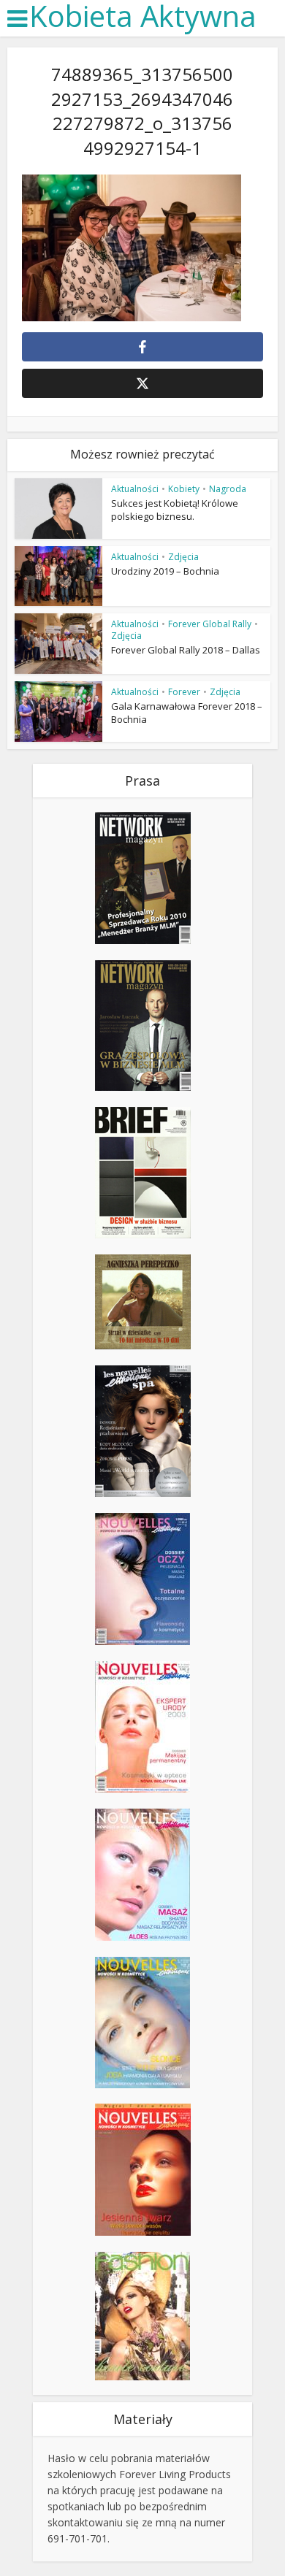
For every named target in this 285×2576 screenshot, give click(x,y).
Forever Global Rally (210, 624)
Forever (184, 692)
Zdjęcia (183, 557)
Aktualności (135, 489)
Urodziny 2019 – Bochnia (165, 571)
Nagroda (228, 489)
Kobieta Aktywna (143, 16)
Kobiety (184, 489)
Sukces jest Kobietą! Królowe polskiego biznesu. (175, 510)
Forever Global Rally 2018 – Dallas (186, 650)
